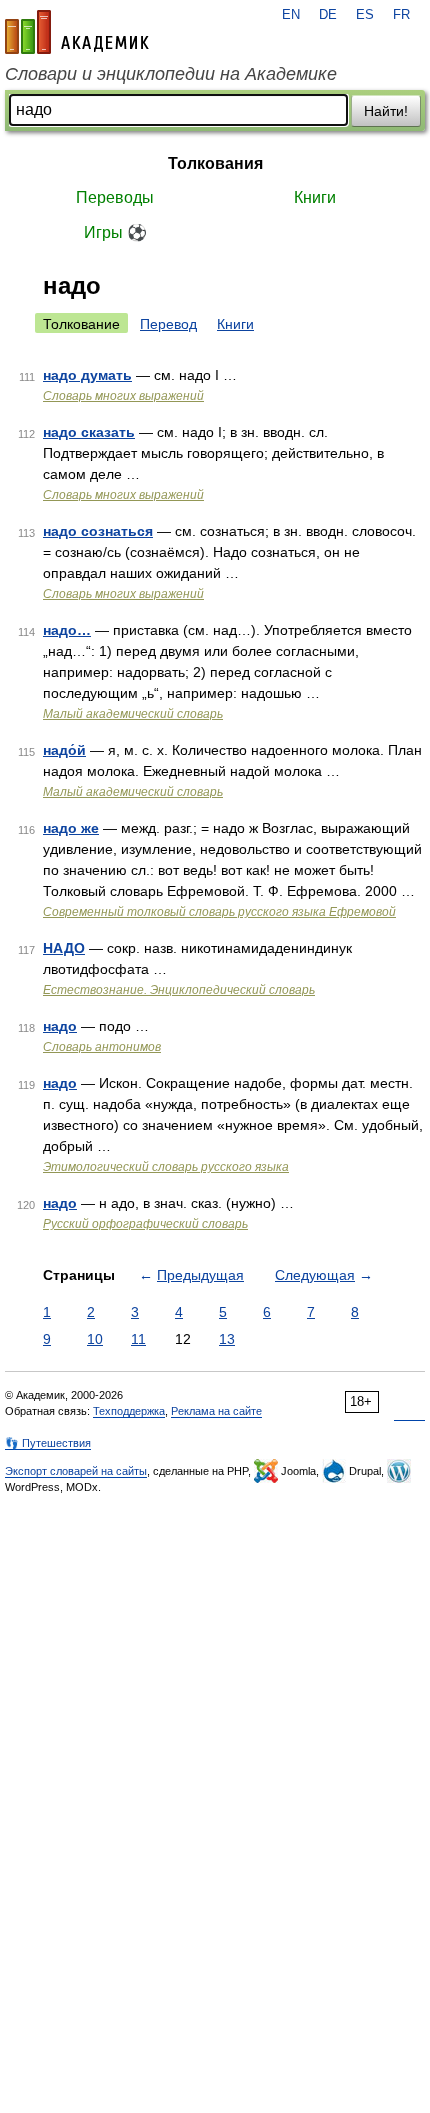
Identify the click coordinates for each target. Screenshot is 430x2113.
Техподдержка (129, 1411)
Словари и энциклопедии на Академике (171, 74)
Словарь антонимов (102, 1047)
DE (328, 15)
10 (95, 1339)
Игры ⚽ (115, 232)
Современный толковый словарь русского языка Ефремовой (219, 912)
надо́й (64, 750)
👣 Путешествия (48, 1443)
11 (138, 1339)
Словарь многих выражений (123, 396)
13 (227, 1339)
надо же (71, 828)
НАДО (64, 948)
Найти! (386, 111)
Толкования (215, 163)
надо (60, 1026)
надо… (67, 630)
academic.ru (77, 32)
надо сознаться (98, 531)
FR (401, 15)
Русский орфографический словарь (145, 1224)
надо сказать (89, 432)
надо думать (87, 375)
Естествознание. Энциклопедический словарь (179, 990)
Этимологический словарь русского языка (166, 1167)
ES (365, 15)
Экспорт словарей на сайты (76, 1471)
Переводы (115, 197)
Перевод (168, 324)
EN (291, 15)
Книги (315, 197)
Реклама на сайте (216, 1411)
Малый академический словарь (133, 714)
